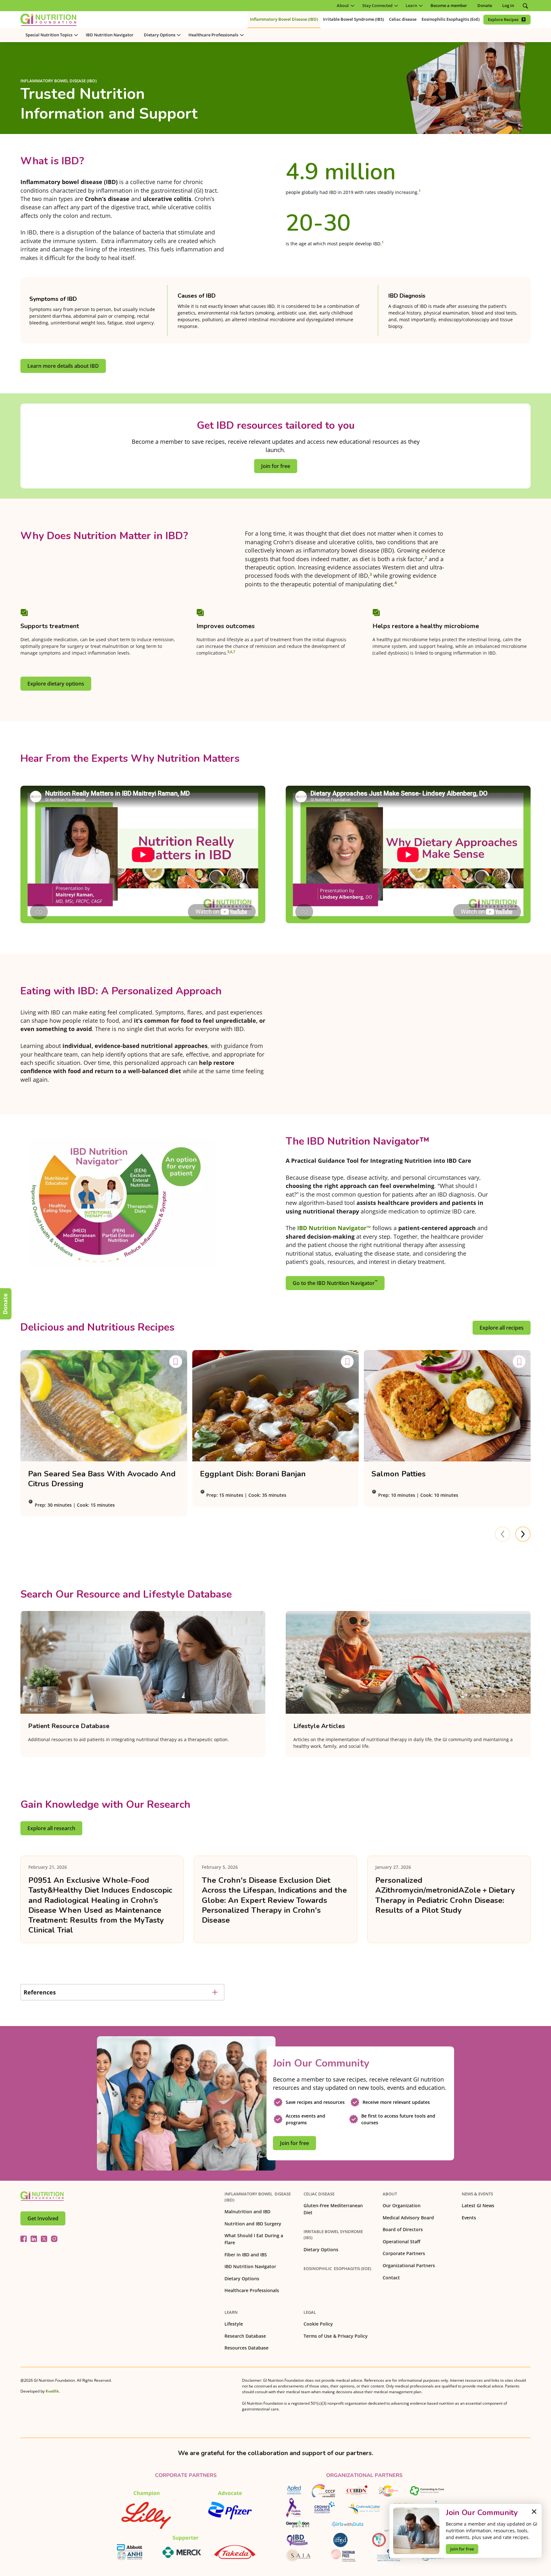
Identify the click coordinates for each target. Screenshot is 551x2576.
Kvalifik (52, 2391)
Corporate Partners (404, 2253)
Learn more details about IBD (63, 366)
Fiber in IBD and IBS (246, 2255)
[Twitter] (44, 2239)
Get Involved (43, 2218)
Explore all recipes (502, 1328)
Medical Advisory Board (408, 2218)
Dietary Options (242, 2279)
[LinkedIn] (34, 2239)
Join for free (462, 2549)
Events (469, 2218)
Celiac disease (319, 2194)
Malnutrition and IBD (247, 2212)
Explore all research (51, 1828)
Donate (5, 1304)
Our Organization (402, 2205)
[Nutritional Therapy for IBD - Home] (48, 20)
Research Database (245, 2336)
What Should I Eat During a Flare (254, 2239)
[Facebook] (24, 2239)
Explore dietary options (56, 684)
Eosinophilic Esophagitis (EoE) (337, 2268)
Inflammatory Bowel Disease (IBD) (258, 2197)
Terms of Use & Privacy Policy (336, 2336)
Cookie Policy (318, 2324)
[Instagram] (54, 2239)
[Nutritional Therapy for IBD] (42, 2196)
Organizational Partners (409, 2265)
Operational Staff (401, 2242)
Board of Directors (403, 2229)
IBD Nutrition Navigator (250, 2266)
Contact (391, 2278)
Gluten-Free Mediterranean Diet (333, 2209)
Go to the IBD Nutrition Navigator (335, 1283)
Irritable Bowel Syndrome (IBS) (333, 2235)
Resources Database (246, 2348)
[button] (344, 6)
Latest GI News (478, 2205)
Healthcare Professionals (252, 2290)
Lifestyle (234, 2324)
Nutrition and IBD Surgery (253, 2224)
